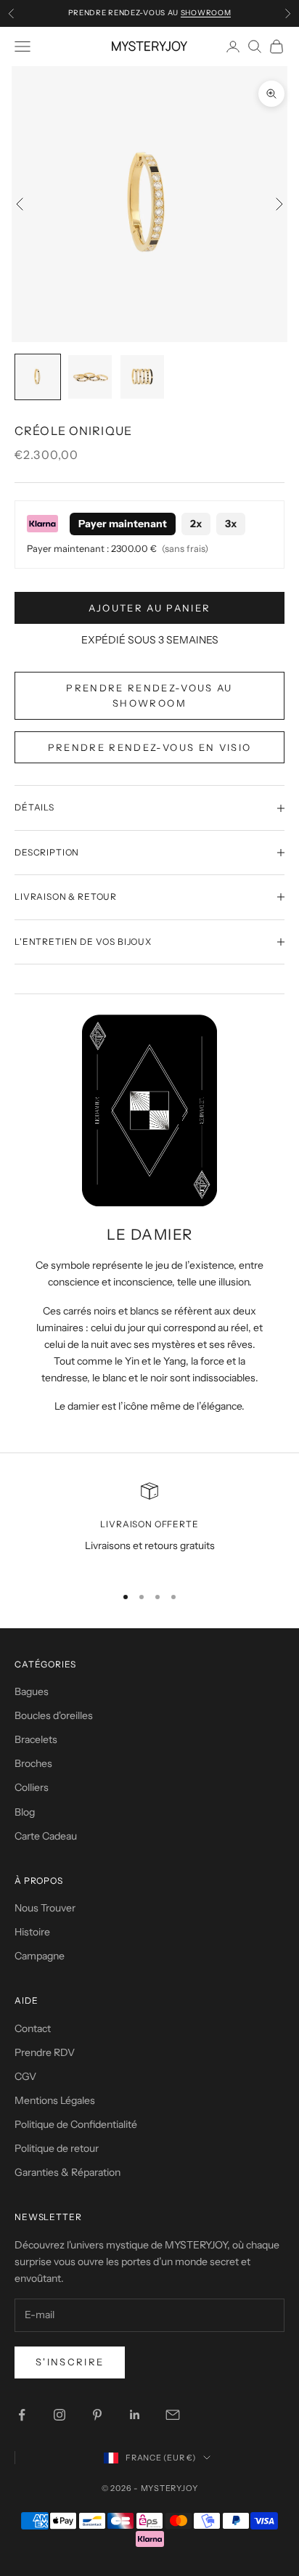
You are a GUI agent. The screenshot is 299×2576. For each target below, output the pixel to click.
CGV (25, 2076)
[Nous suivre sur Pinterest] (97, 2415)
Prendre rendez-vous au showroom (149, 695)
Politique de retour (57, 2148)
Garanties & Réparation (67, 2172)
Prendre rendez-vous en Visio (150, 747)
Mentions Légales (55, 2100)
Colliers (32, 1787)
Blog (25, 1812)
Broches (33, 1763)
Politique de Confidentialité (76, 2124)
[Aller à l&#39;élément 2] (90, 377)
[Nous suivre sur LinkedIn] (135, 2415)
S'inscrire (70, 2362)
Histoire (32, 1932)
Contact (33, 2028)
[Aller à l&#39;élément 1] (38, 377)
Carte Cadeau (46, 1836)
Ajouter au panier (150, 608)
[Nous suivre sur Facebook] (22, 2415)
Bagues (32, 1691)
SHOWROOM (206, 13)
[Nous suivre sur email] (173, 2415)
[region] (149, 1527)
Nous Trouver (45, 1908)
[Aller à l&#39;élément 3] (142, 377)
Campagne (40, 1956)
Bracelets (36, 1739)
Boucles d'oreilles (54, 1715)
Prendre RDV (45, 2052)
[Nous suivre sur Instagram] (60, 2415)
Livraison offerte (149, 1524)
